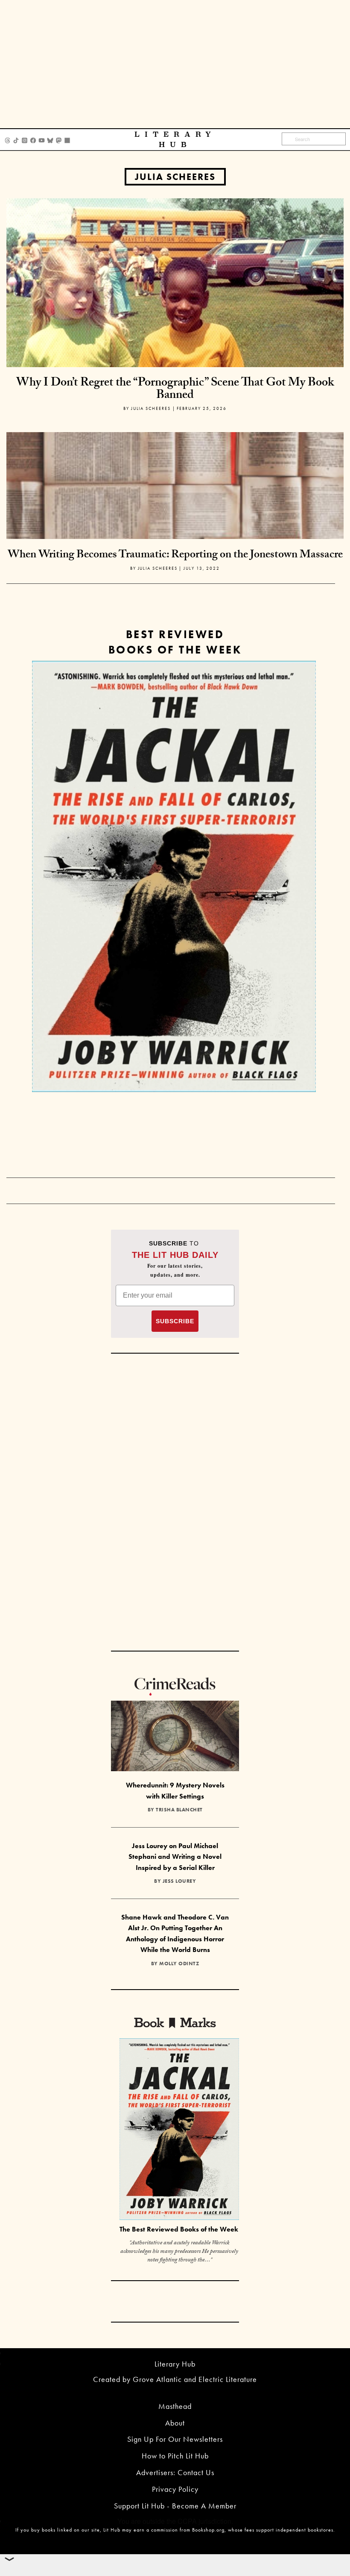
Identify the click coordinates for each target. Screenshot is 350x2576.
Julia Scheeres (175, 177)
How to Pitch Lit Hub (175, 2456)
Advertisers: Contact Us (175, 2472)
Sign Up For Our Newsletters (175, 2439)
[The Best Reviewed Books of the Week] (179, 2130)
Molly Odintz (179, 1964)
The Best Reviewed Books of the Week (179, 2229)
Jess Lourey (179, 1881)
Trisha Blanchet (179, 1810)
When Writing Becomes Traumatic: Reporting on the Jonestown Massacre (175, 556)
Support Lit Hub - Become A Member (175, 2506)
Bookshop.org (208, 2530)
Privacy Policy (175, 2489)
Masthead (175, 2406)
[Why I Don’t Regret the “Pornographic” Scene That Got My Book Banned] (175, 282)
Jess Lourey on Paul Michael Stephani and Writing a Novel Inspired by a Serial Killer (175, 1857)
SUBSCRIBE (175, 1321)
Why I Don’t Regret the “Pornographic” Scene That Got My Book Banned (175, 390)
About (175, 2423)
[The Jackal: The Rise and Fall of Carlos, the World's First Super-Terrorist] (174, 876)
